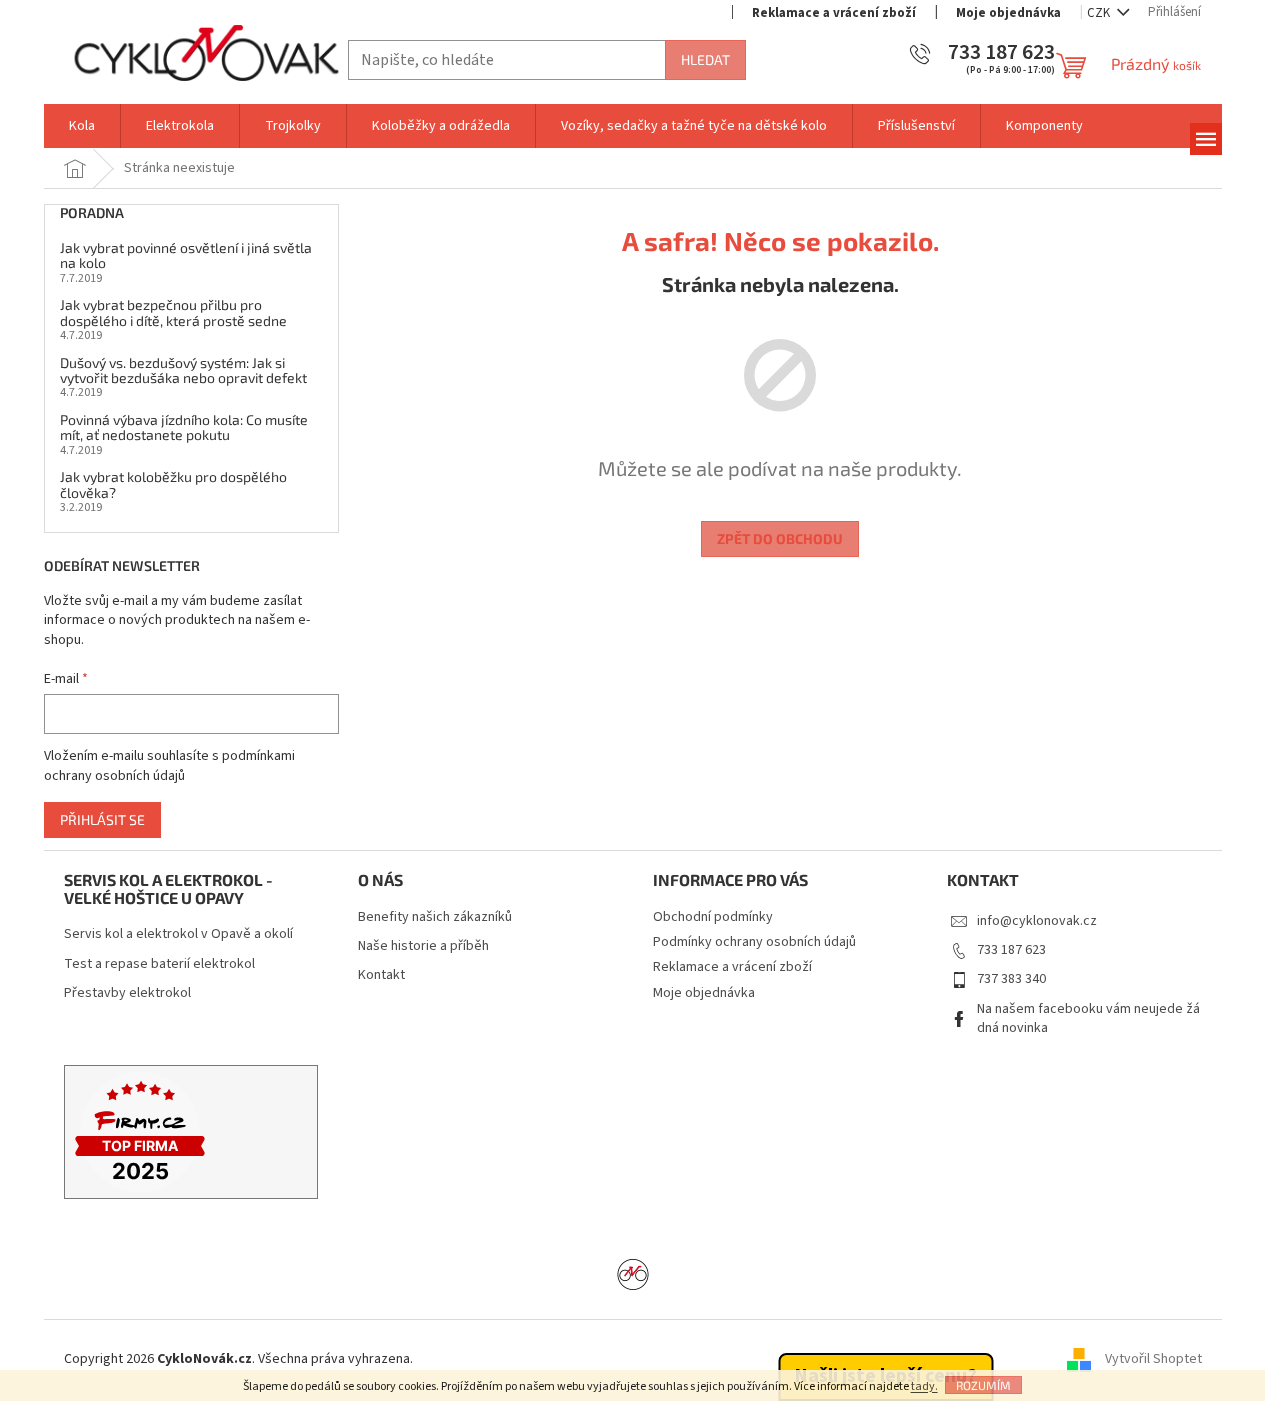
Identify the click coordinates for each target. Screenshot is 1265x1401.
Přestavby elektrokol (127, 993)
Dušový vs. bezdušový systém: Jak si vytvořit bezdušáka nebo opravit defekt (183, 370)
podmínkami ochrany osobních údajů (169, 766)
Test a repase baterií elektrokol (159, 964)
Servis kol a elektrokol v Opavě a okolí (178, 934)
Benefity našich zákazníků (435, 917)
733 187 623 (1011, 950)
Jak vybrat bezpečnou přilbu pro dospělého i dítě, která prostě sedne (173, 312)
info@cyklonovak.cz (1037, 921)
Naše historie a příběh (423, 946)
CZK (1100, 13)
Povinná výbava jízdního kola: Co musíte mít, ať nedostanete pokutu (184, 427)
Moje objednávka (1008, 13)
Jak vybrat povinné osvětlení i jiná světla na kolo (186, 255)
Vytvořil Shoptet (1153, 1360)
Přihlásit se (102, 819)
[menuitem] (82, 126)
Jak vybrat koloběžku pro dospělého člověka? (173, 484)
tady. (924, 1386)
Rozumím (983, 1385)
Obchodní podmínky (713, 917)
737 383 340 (1011, 979)
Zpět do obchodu (780, 538)
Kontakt (381, 975)
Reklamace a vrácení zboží (834, 13)
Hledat (705, 59)
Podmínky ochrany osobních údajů (754, 942)
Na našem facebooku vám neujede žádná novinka (1088, 1018)
